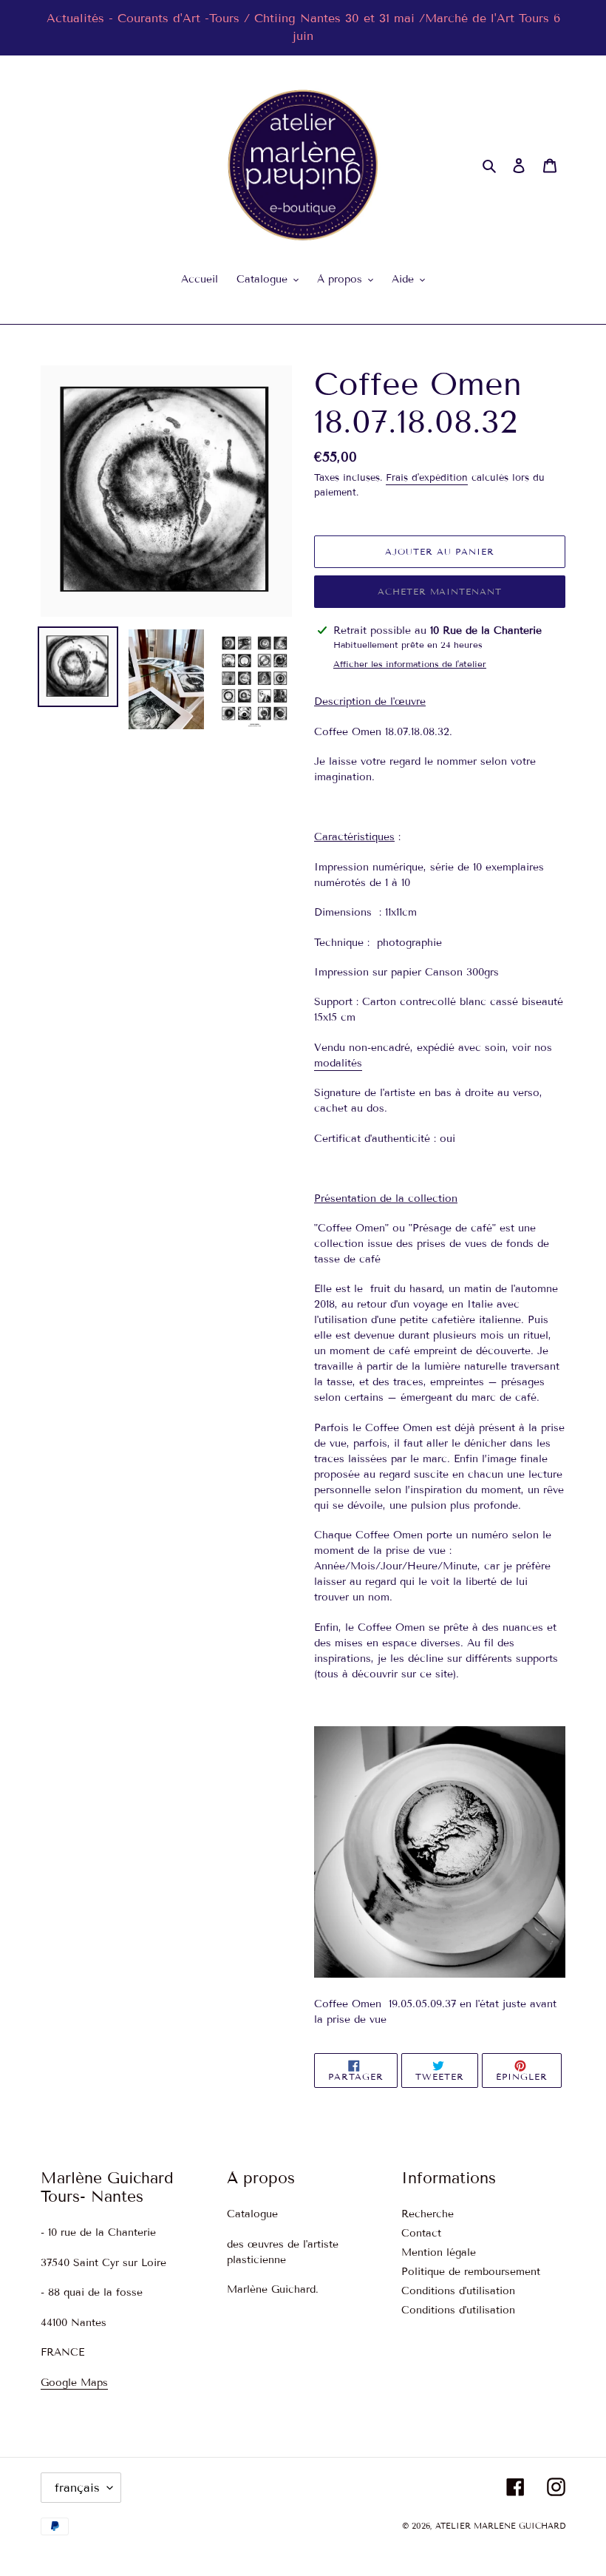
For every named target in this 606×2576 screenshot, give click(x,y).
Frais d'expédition (427, 478)
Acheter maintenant (440, 591)
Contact (421, 2233)
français (77, 2488)
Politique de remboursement (471, 2272)
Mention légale (439, 2252)
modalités (338, 1063)
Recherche (428, 2214)
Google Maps (74, 2383)
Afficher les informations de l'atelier (410, 664)
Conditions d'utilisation (458, 2291)
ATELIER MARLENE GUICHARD (500, 2526)
